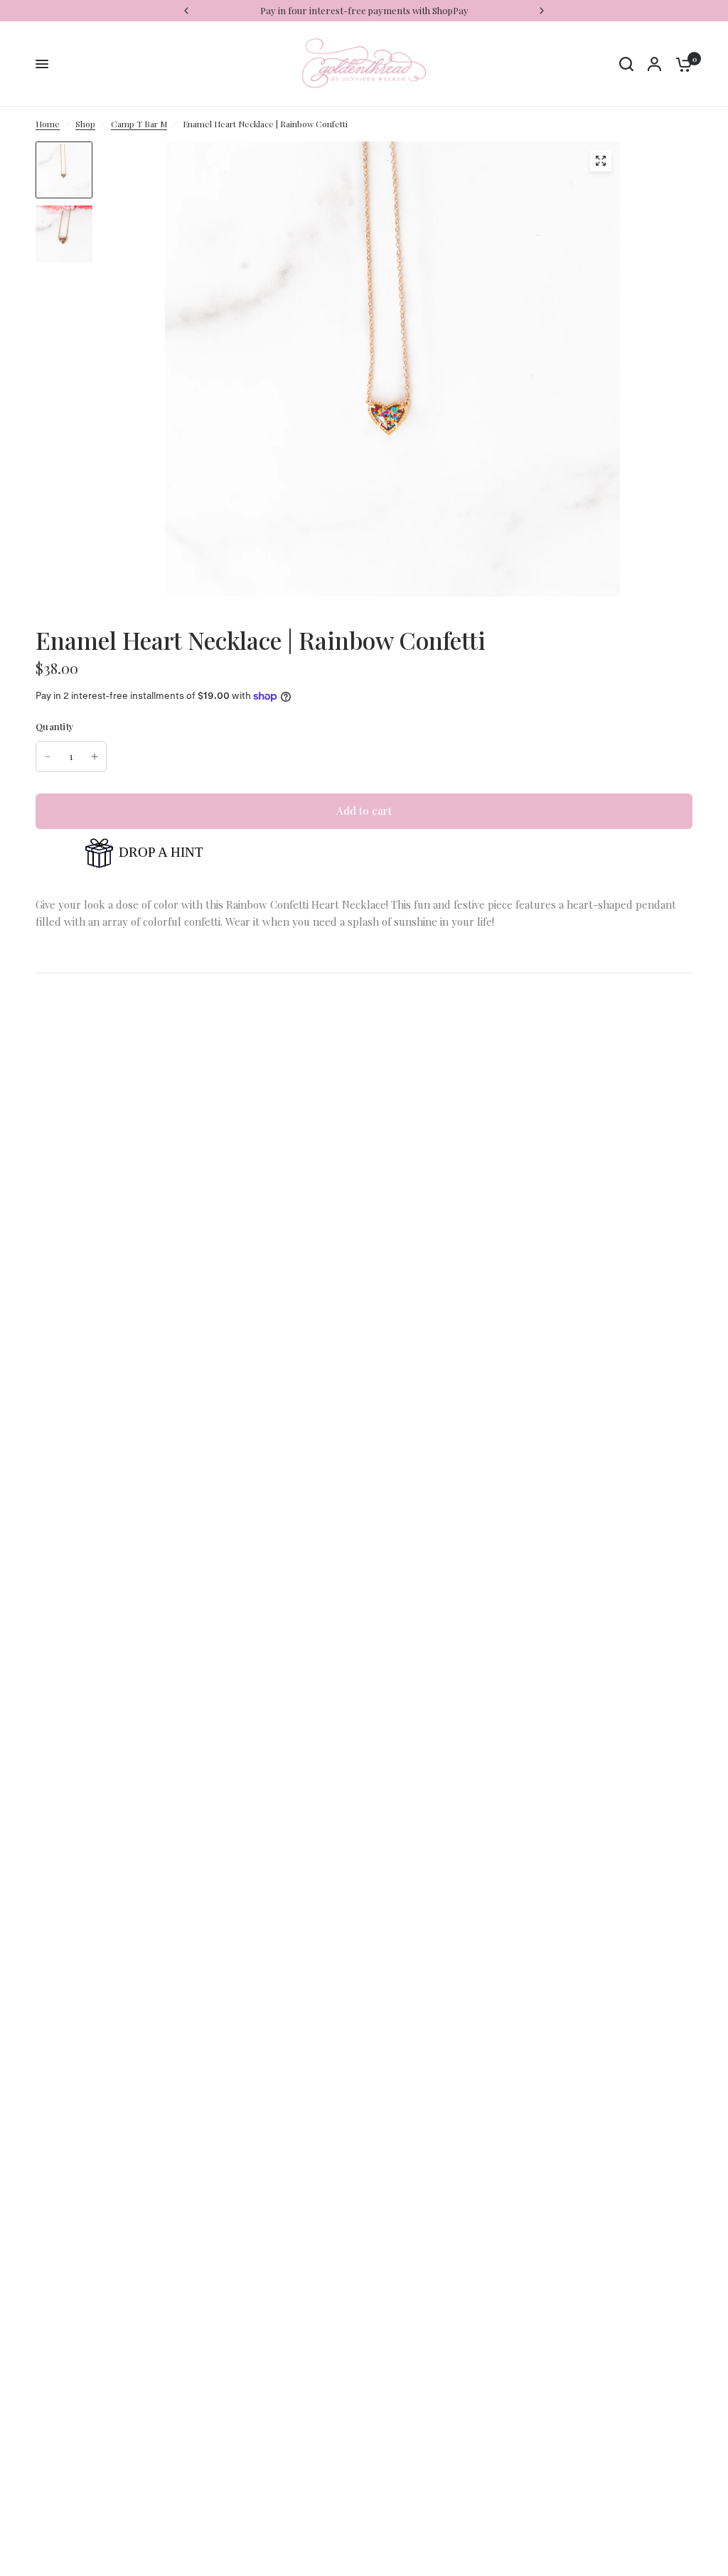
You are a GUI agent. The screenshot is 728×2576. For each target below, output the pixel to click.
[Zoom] (601, 161)
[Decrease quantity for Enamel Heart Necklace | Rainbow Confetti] (48, 757)
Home (48, 124)
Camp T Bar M (139, 124)
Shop (85, 124)
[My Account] (654, 64)
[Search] (626, 64)
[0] (680, 64)
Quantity (55, 726)
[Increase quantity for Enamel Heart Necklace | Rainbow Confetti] (95, 757)
